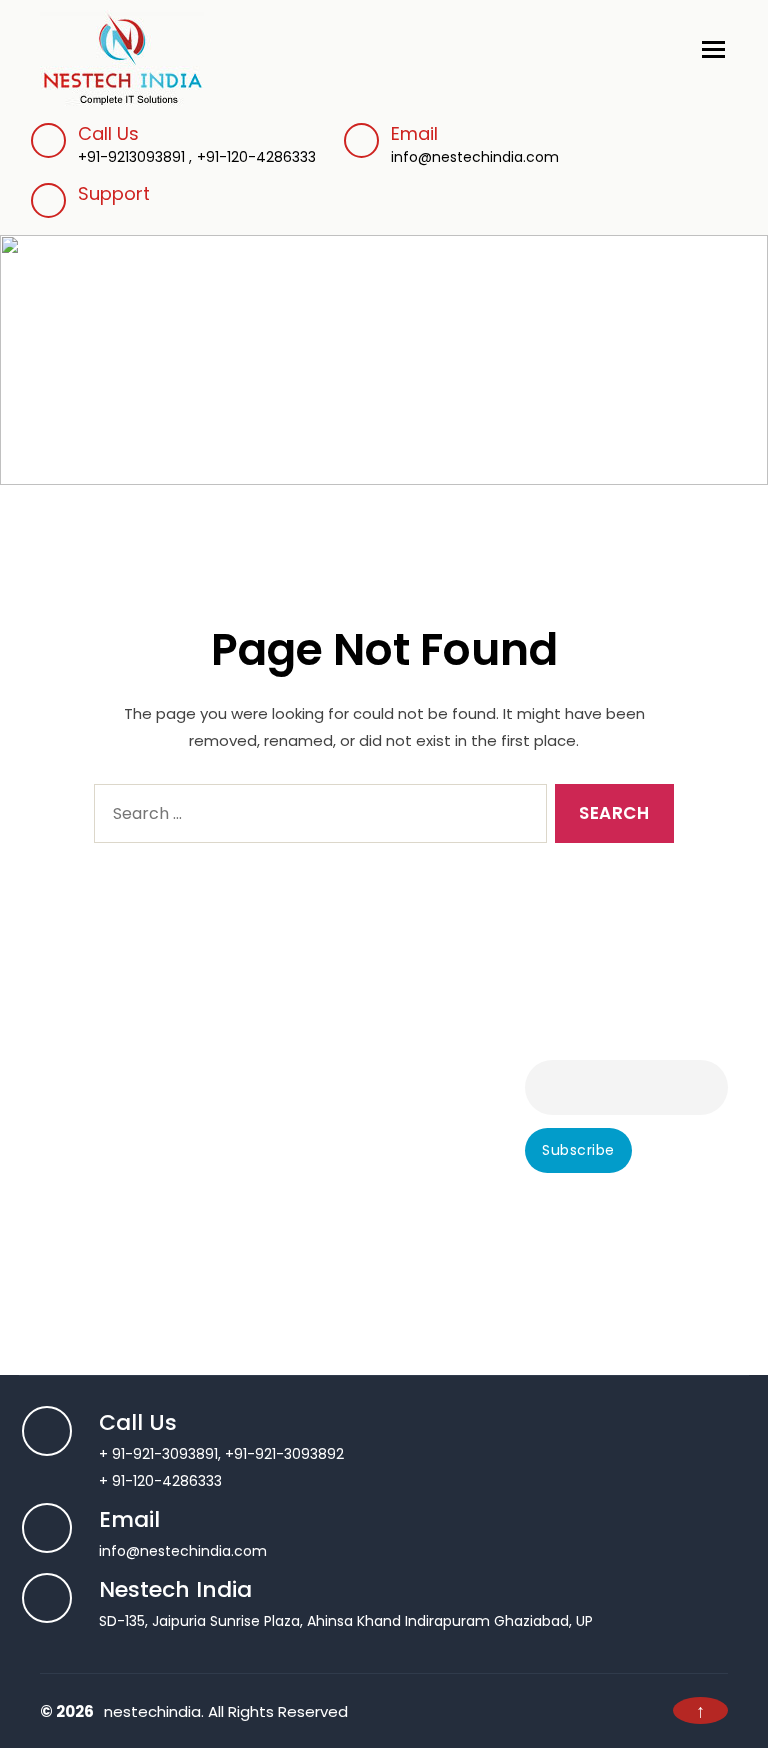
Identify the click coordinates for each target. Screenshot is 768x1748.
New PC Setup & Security (369, 1231)
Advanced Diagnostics (118, 1042)
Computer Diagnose (111, 1069)
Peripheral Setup (97, 1150)
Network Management (361, 1204)
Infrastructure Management (381, 1123)
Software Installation (111, 1123)
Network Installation (351, 1150)
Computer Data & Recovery (137, 1258)
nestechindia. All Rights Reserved (226, 1711)
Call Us (108, 133)
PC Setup (72, 1177)
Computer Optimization (124, 1231)
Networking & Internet (359, 1177)
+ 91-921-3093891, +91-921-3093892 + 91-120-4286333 (221, 1453)
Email (475, 144)
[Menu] (715, 43)
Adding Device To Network (374, 1042)
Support (114, 193)
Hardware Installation (113, 1204)
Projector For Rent (345, 1312)
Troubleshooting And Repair (136, 1096)
